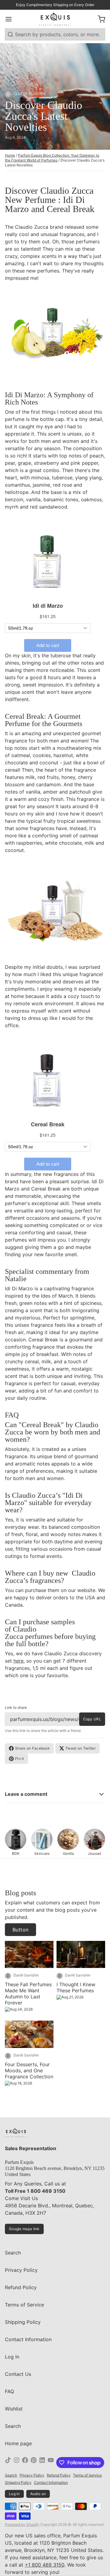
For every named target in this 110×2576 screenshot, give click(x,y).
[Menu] (11, 19)
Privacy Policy (21, 2270)
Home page (18, 2443)
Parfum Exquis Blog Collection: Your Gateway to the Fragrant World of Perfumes (52, 158)
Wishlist (14, 2409)
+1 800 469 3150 (45, 2565)
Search (13, 2253)
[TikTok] (8, 2463)
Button (20, 1930)
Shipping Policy (23, 2322)
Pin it (20, 1759)
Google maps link (24, 2229)
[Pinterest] (34, 2463)
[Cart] (99, 19)
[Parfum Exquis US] (55, 19)
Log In (12, 2357)
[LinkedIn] (42, 2463)
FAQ (9, 2391)
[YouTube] (51, 2463)
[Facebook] (25, 2463)
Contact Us (18, 2374)
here (18, 1661)
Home (10, 155)
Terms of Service (24, 2305)
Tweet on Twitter (81, 1748)
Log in (14, 2494)
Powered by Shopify (22, 2524)
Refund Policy (21, 2287)
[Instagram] (16, 2463)
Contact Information (28, 2339)
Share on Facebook (32, 1748)
